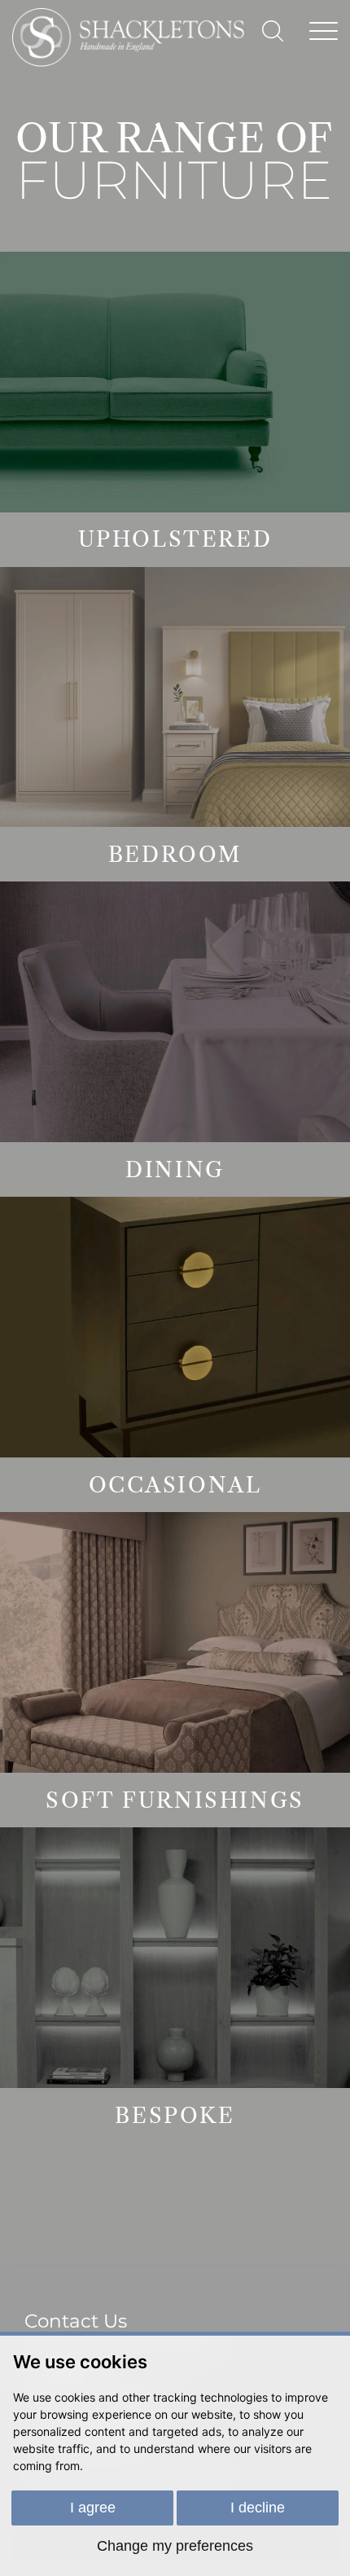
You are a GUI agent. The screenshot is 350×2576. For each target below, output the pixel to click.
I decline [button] (258, 2508)
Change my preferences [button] (175, 2546)
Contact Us (76, 2321)
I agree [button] (93, 2508)
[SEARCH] (273, 31)
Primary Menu (324, 29)
